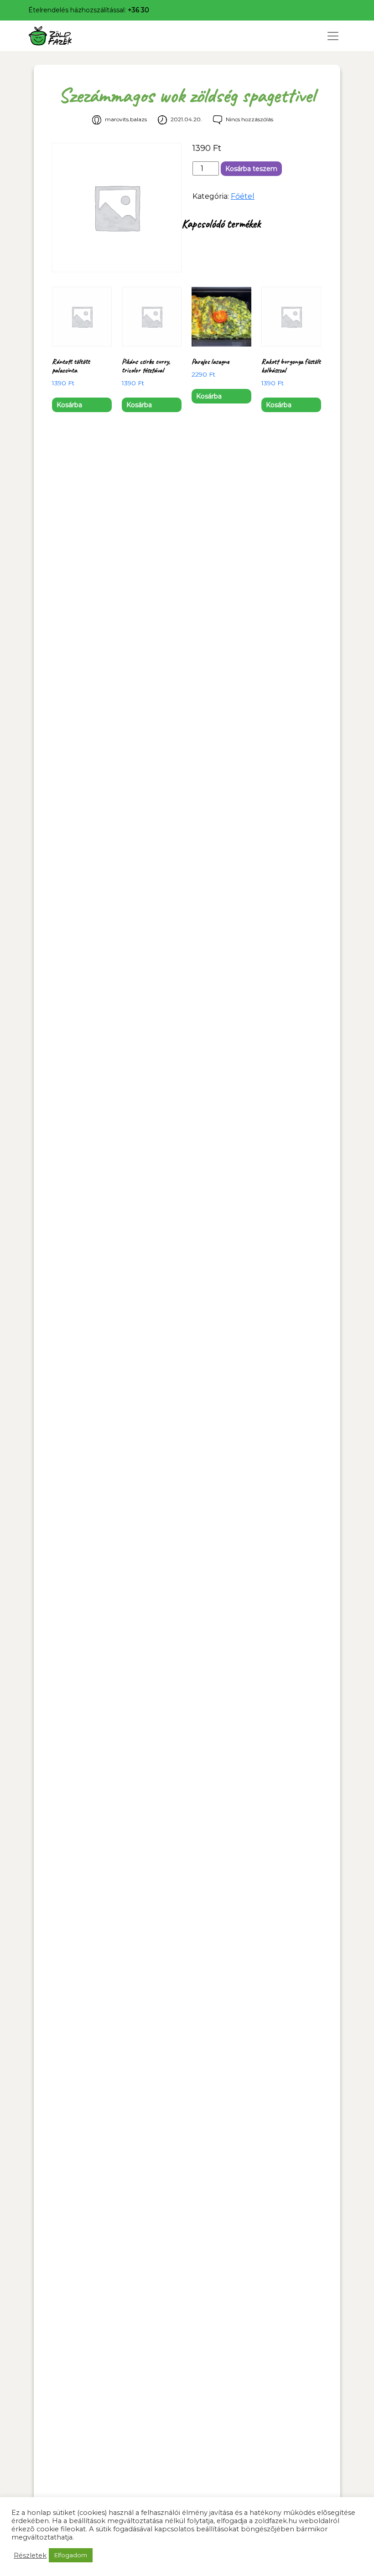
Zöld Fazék (67, 36)
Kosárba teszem (251, 169)
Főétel (243, 196)
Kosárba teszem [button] (69, 406)
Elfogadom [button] (71, 2555)
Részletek (30, 2555)
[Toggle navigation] (333, 36)
